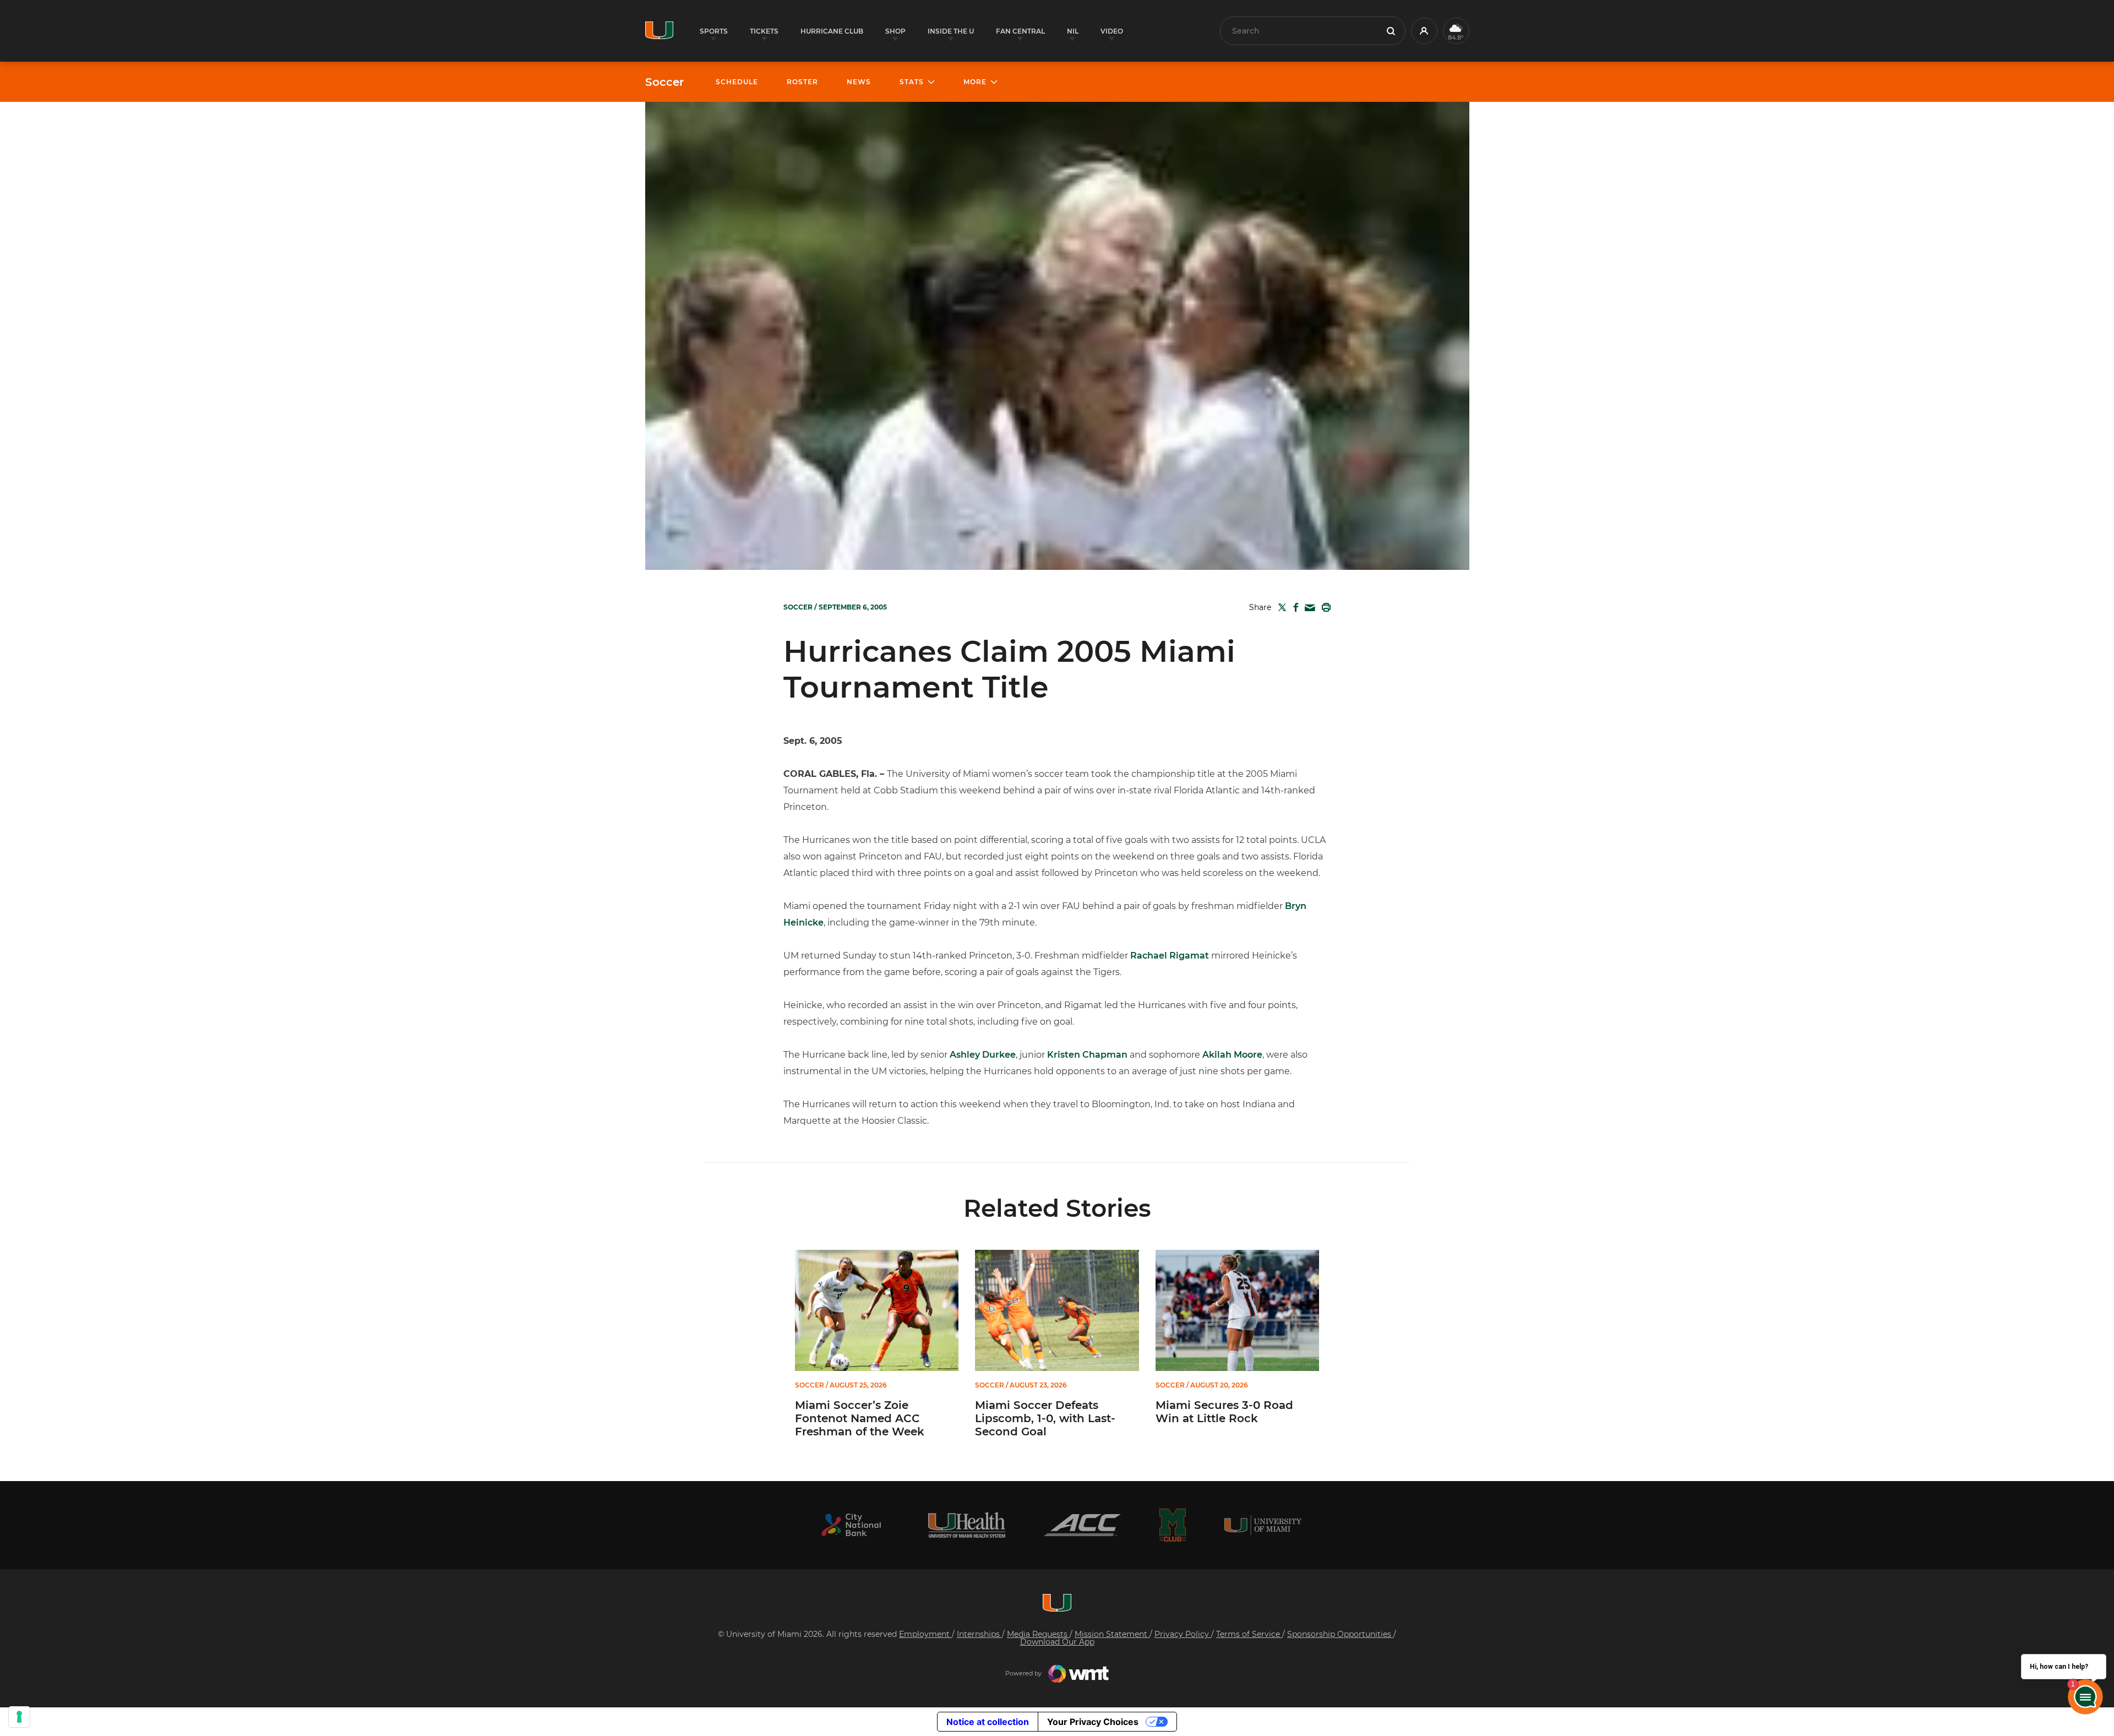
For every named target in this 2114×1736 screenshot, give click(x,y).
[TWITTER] (1280, 607)
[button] (1424, 31)
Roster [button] (802, 82)
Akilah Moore (1232, 1055)
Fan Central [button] (1020, 31)
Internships (979, 1634)
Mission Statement (1112, 1634)
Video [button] (1112, 31)
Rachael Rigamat (1170, 956)
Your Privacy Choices (1093, 1722)
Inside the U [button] (951, 31)
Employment (925, 1634)
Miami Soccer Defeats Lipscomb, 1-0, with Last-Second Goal (1045, 1418)
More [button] (975, 82)
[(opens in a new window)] (851, 1525)
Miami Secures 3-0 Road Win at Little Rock (1224, 1412)
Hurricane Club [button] (832, 31)
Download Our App (1057, 1642)
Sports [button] (714, 31)
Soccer (664, 82)
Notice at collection (988, 1722)
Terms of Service (1249, 1634)
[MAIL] (1308, 608)
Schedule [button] (737, 82)
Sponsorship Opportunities (1340, 1634)
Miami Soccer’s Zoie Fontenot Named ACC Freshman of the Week (860, 1418)
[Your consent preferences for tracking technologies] (19, 1717)
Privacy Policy (1183, 1634)
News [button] (859, 82)
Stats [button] (912, 82)
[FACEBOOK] (1293, 607)
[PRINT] (1324, 607)
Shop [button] (895, 31)
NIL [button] (1073, 31)
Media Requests (1038, 1634)
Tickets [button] (764, 31)
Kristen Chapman (1087, 1055)
